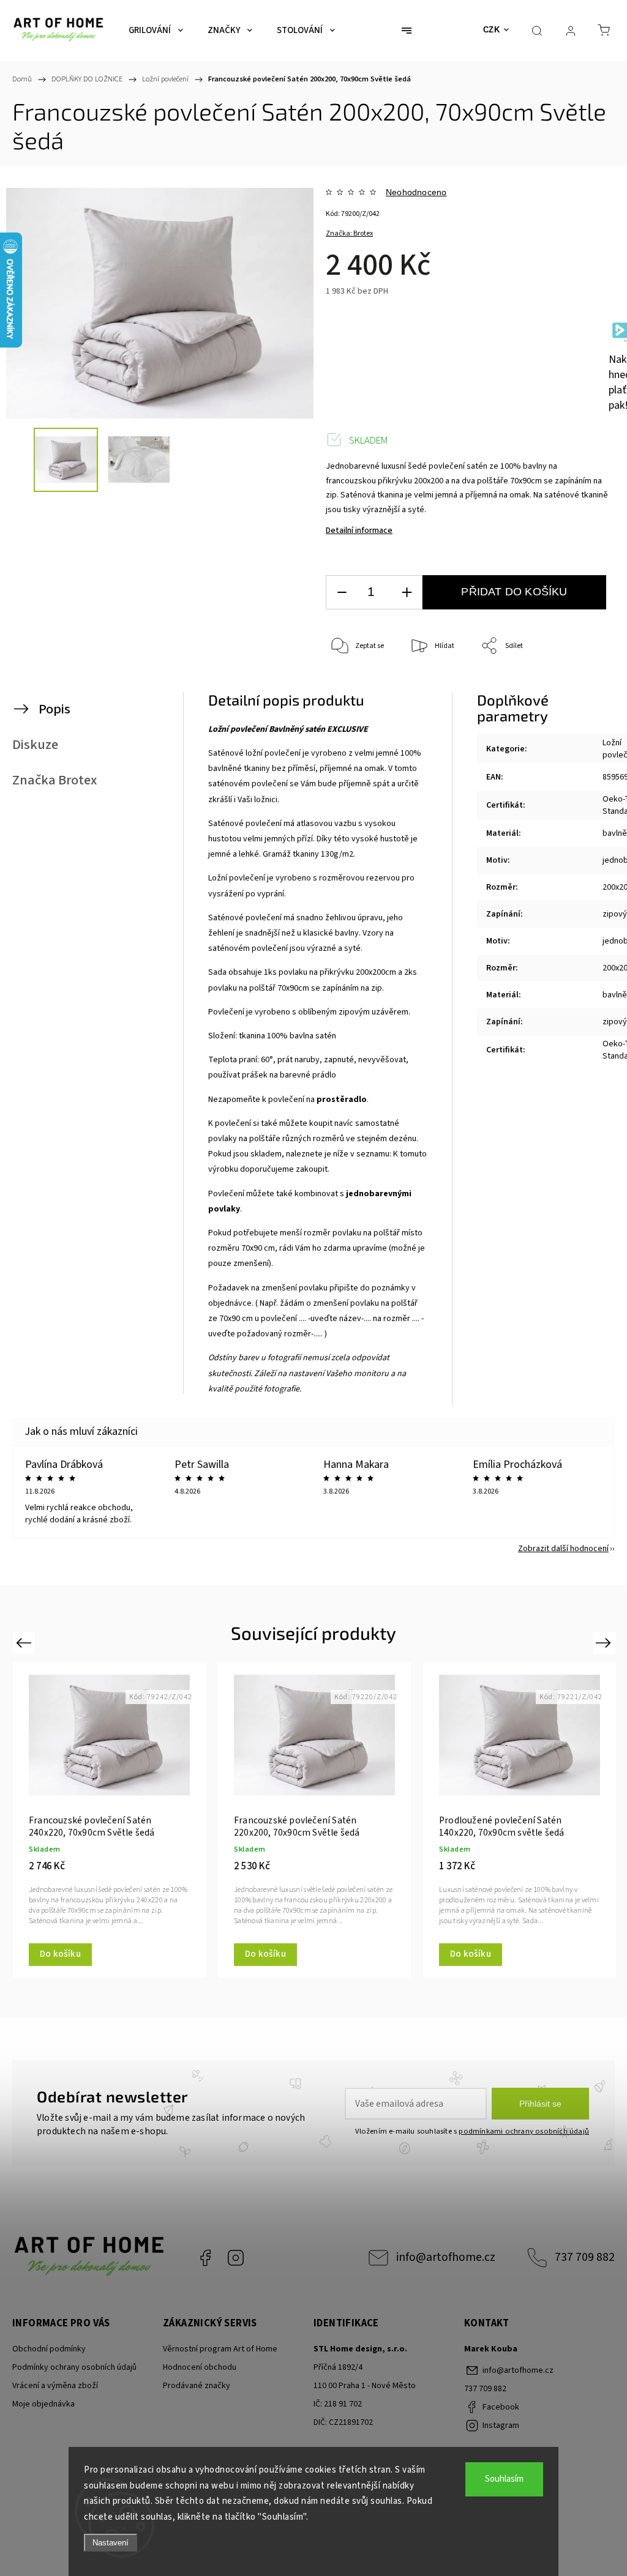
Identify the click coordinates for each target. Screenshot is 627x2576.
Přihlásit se (540, 2104)
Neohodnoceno (416, 192)
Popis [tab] (54, 709)
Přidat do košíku (514, 592)
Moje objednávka (43, 2404)
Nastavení (111, 2543)
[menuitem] (156, 31)
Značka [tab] (54, 780)
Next (605, 1643)
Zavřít (583, 687)
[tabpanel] (109, 1820)
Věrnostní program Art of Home (220, 2349)
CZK (492, 30)
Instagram (236, 2258)
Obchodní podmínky (49, 2349)
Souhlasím (504, 2479)
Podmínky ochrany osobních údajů (74, 2367)
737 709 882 (585, 2257)
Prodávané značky (197, 2386)
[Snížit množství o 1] (342, 593)
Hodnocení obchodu (200, 2367)
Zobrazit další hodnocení (563, 1549)
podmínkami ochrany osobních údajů (524, 2131)
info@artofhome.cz (446, 2257)
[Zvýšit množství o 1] (407, 593)
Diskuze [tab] (35, 745)
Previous (25, 1643)
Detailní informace (359, 530)
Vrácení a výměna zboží (55, 2386)
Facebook (205, 2258)
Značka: (349, 233)
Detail (52, 1954)
